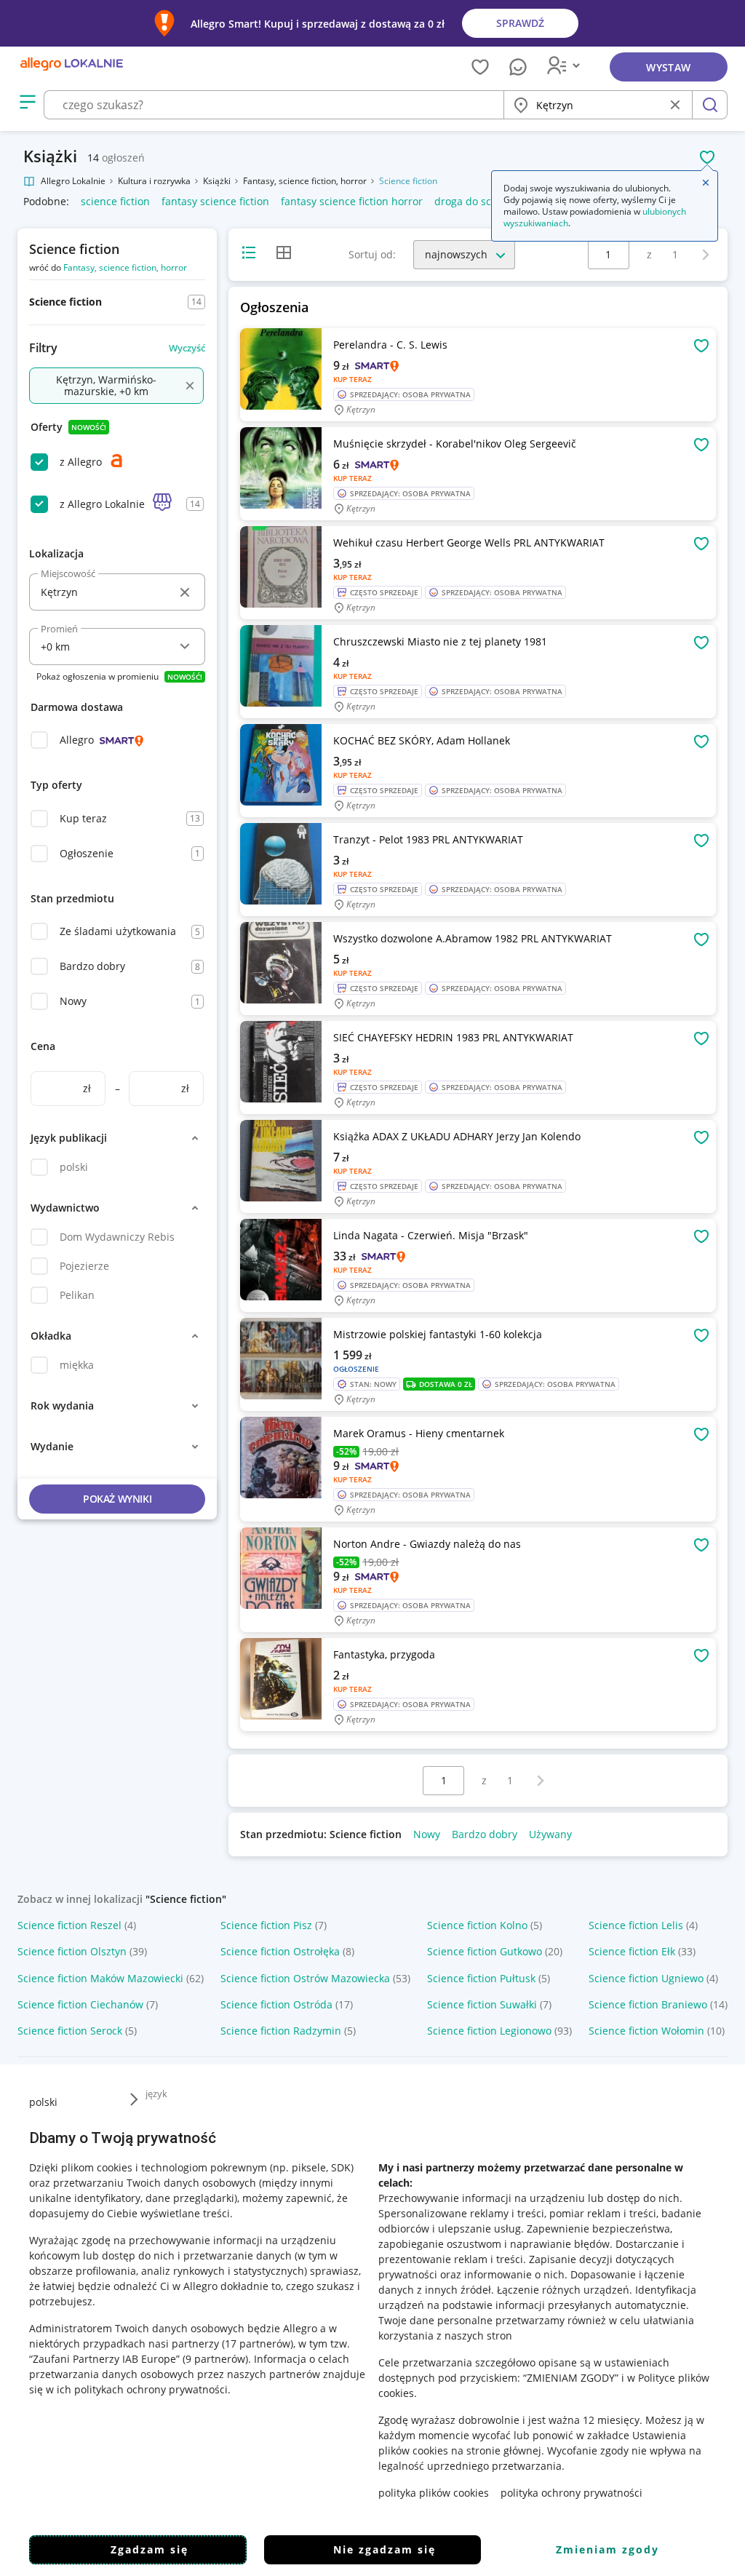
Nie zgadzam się (385, 2549)
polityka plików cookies (434, 2493)
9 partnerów (215, 2359)
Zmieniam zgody (607, 2549)
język (156, 2094)
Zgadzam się (150, 2549)
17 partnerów (258, 2344)
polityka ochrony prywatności (571, 2493)
